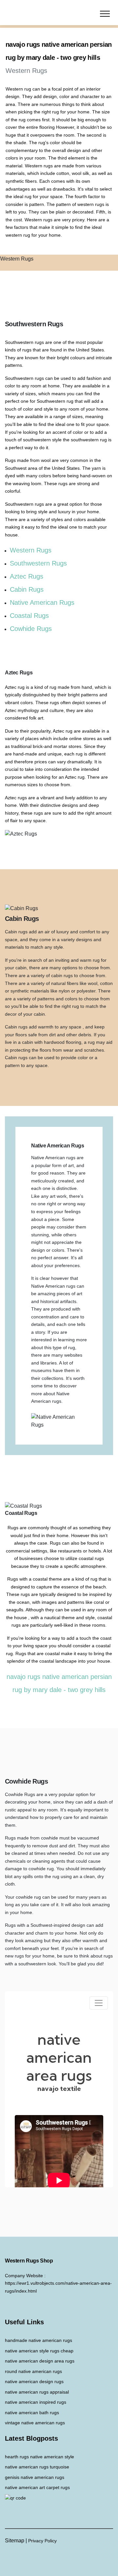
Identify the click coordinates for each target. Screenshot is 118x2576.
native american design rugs (34, 2381)
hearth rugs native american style (39, 2457)
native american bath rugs (32, 2413)
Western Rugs (31, 550)
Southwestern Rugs (38, 563)
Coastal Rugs (29, 616)
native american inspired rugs (36, 2402)
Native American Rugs (42, 602)
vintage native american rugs (35, 2423)
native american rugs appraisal (37, 2392)
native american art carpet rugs (37, 2487)
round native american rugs (33, 2371)
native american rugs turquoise (37, 2467)
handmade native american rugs (39, 2340)
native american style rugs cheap (39, 2351)
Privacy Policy (42, 2541)
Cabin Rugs (27, 589)
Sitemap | (17, 2541)
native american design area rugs (40, 2361)
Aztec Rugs (27, 576)
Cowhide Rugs (31, 629)
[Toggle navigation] (105, 13)
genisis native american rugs (35, 2477)
